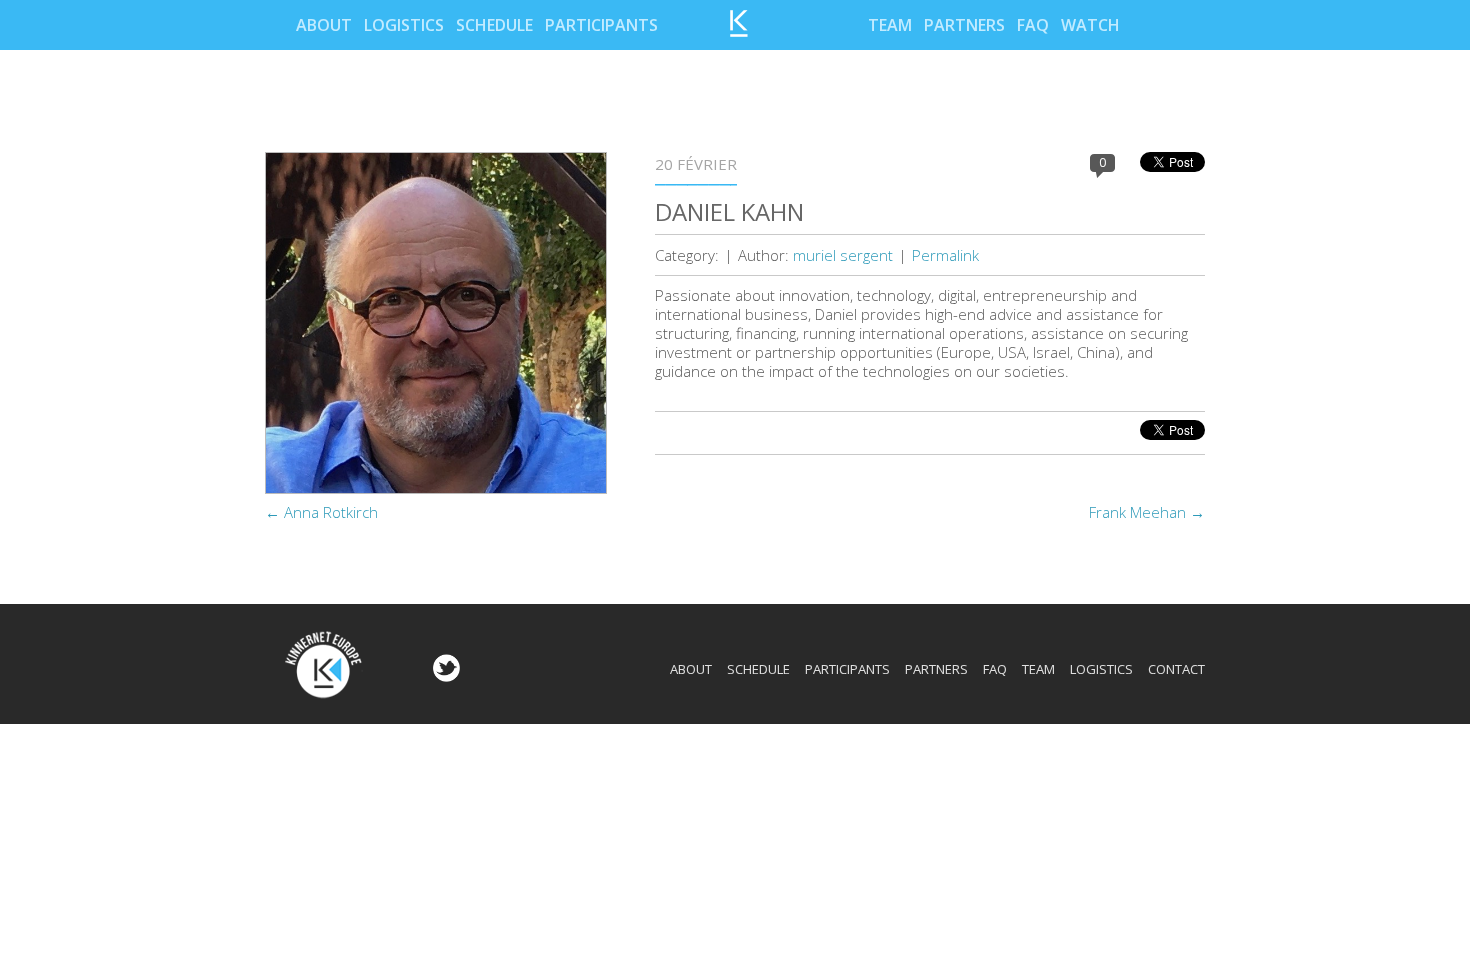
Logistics (404, 25)
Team (890, 25)
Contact (1176, 669)
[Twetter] (444, 676)
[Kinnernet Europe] (739, 31)
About (324, 25)
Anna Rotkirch (321, 512)
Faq (1033, 25)
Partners (964, 25)
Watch (1090, 25)
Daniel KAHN (729, 211)
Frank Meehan (1147, 512)
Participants (601, 25)
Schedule (494, 25)
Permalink (945, 255)
